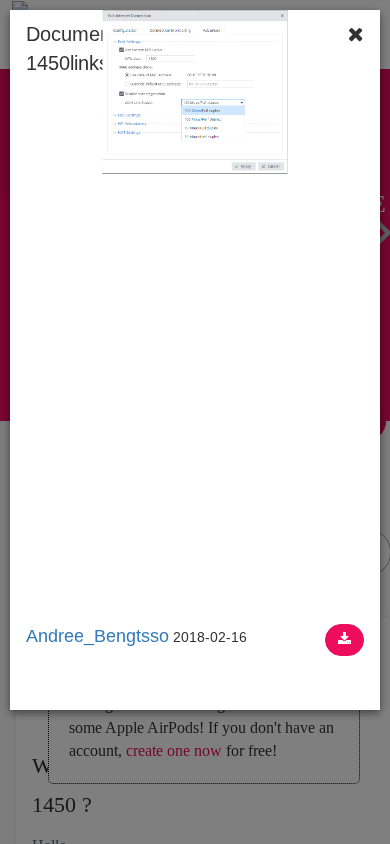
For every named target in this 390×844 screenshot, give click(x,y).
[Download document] (344, 640)
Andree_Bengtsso (97, 636)
